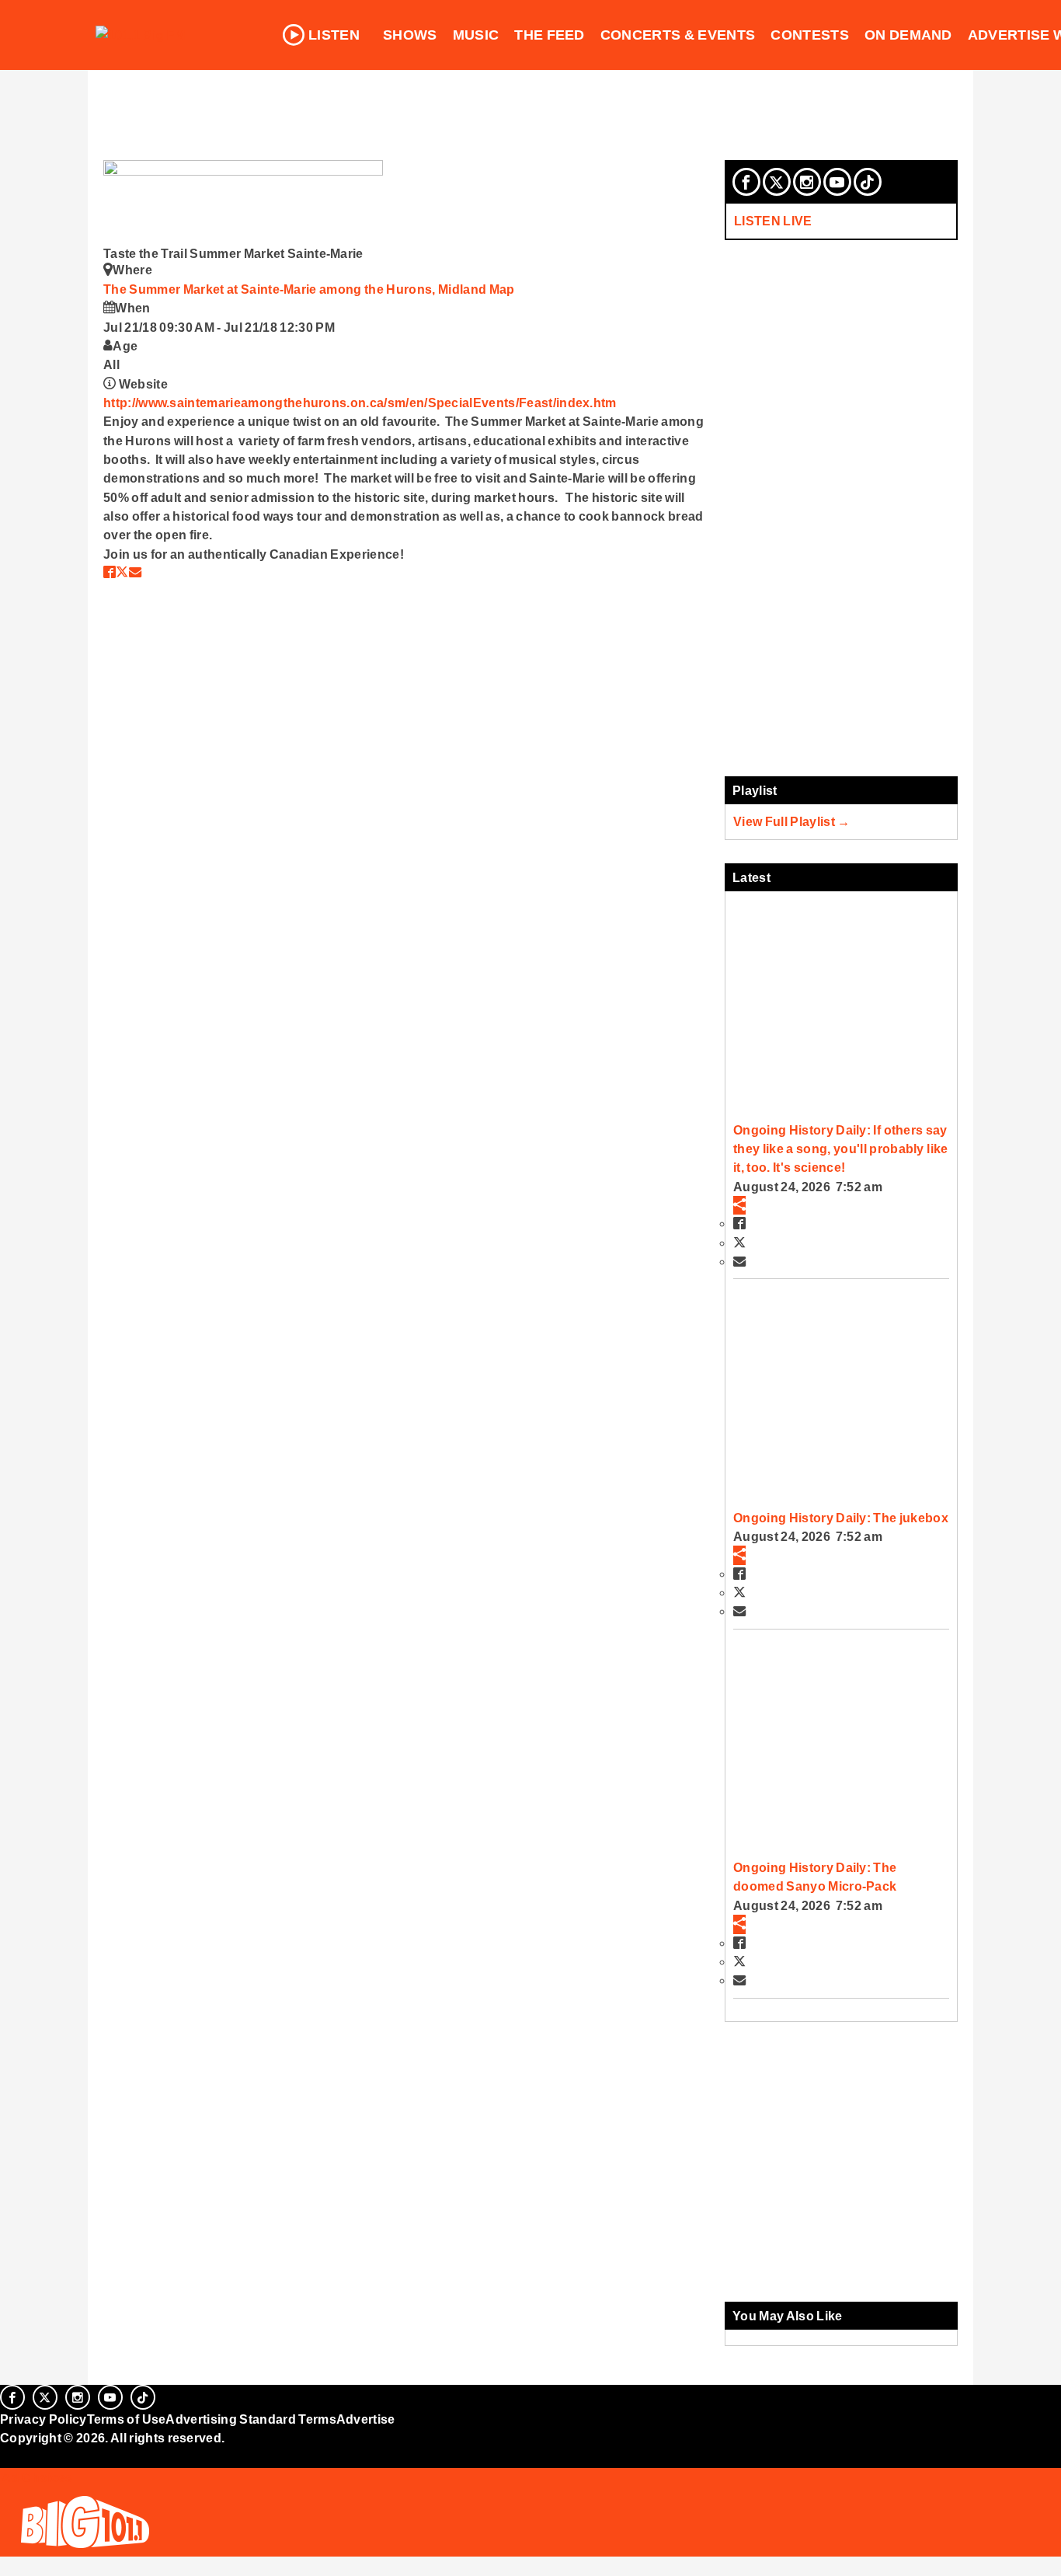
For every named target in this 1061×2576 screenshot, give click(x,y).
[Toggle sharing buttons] (739, 1205)
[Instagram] (807, 182)
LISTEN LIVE (773, 221)
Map (502, 289)
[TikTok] (868, 182)
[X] (777, 182)
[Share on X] (122, 572)
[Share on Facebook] (110, 572)
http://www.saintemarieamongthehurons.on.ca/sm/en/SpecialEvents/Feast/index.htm (360, 403)
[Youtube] (837, 182)
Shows (410, 35)
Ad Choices (37, 2477)
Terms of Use (127, 2419)
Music (476, 35)
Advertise (366, 2419)
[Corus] (8, 2456)
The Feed (550, 35)
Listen (334, 35)
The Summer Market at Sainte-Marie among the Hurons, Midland (296, 289)
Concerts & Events (678, 35)
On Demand (908, 35)
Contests (810, 35)
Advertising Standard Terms (250, 2419)
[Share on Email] (135, 572)
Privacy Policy (43, 2419)
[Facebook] (746, 182)
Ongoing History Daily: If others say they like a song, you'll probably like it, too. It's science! (840, 1149)
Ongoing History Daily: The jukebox (841, 1518)
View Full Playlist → (792, 821)
